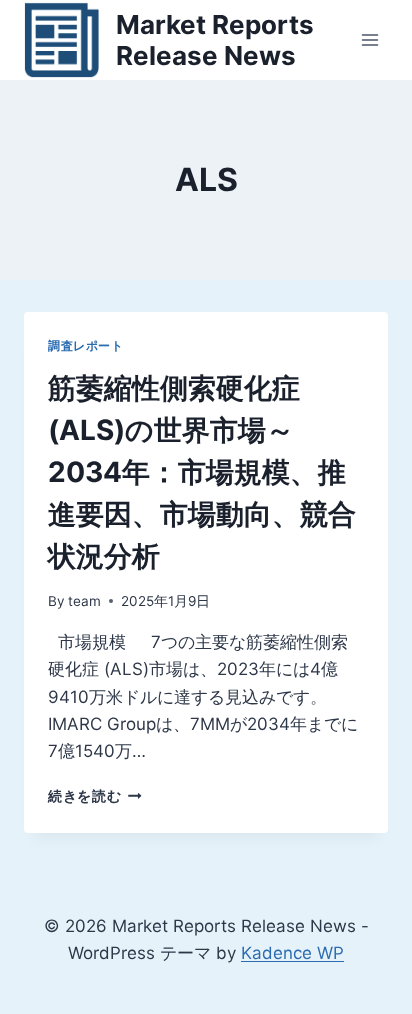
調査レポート (86, 345)
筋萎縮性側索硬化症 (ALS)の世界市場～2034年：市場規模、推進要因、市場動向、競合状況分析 (202, 472)
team (84, 601)
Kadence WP (292, 953)
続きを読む (95, 796)
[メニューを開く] (369, 39)
